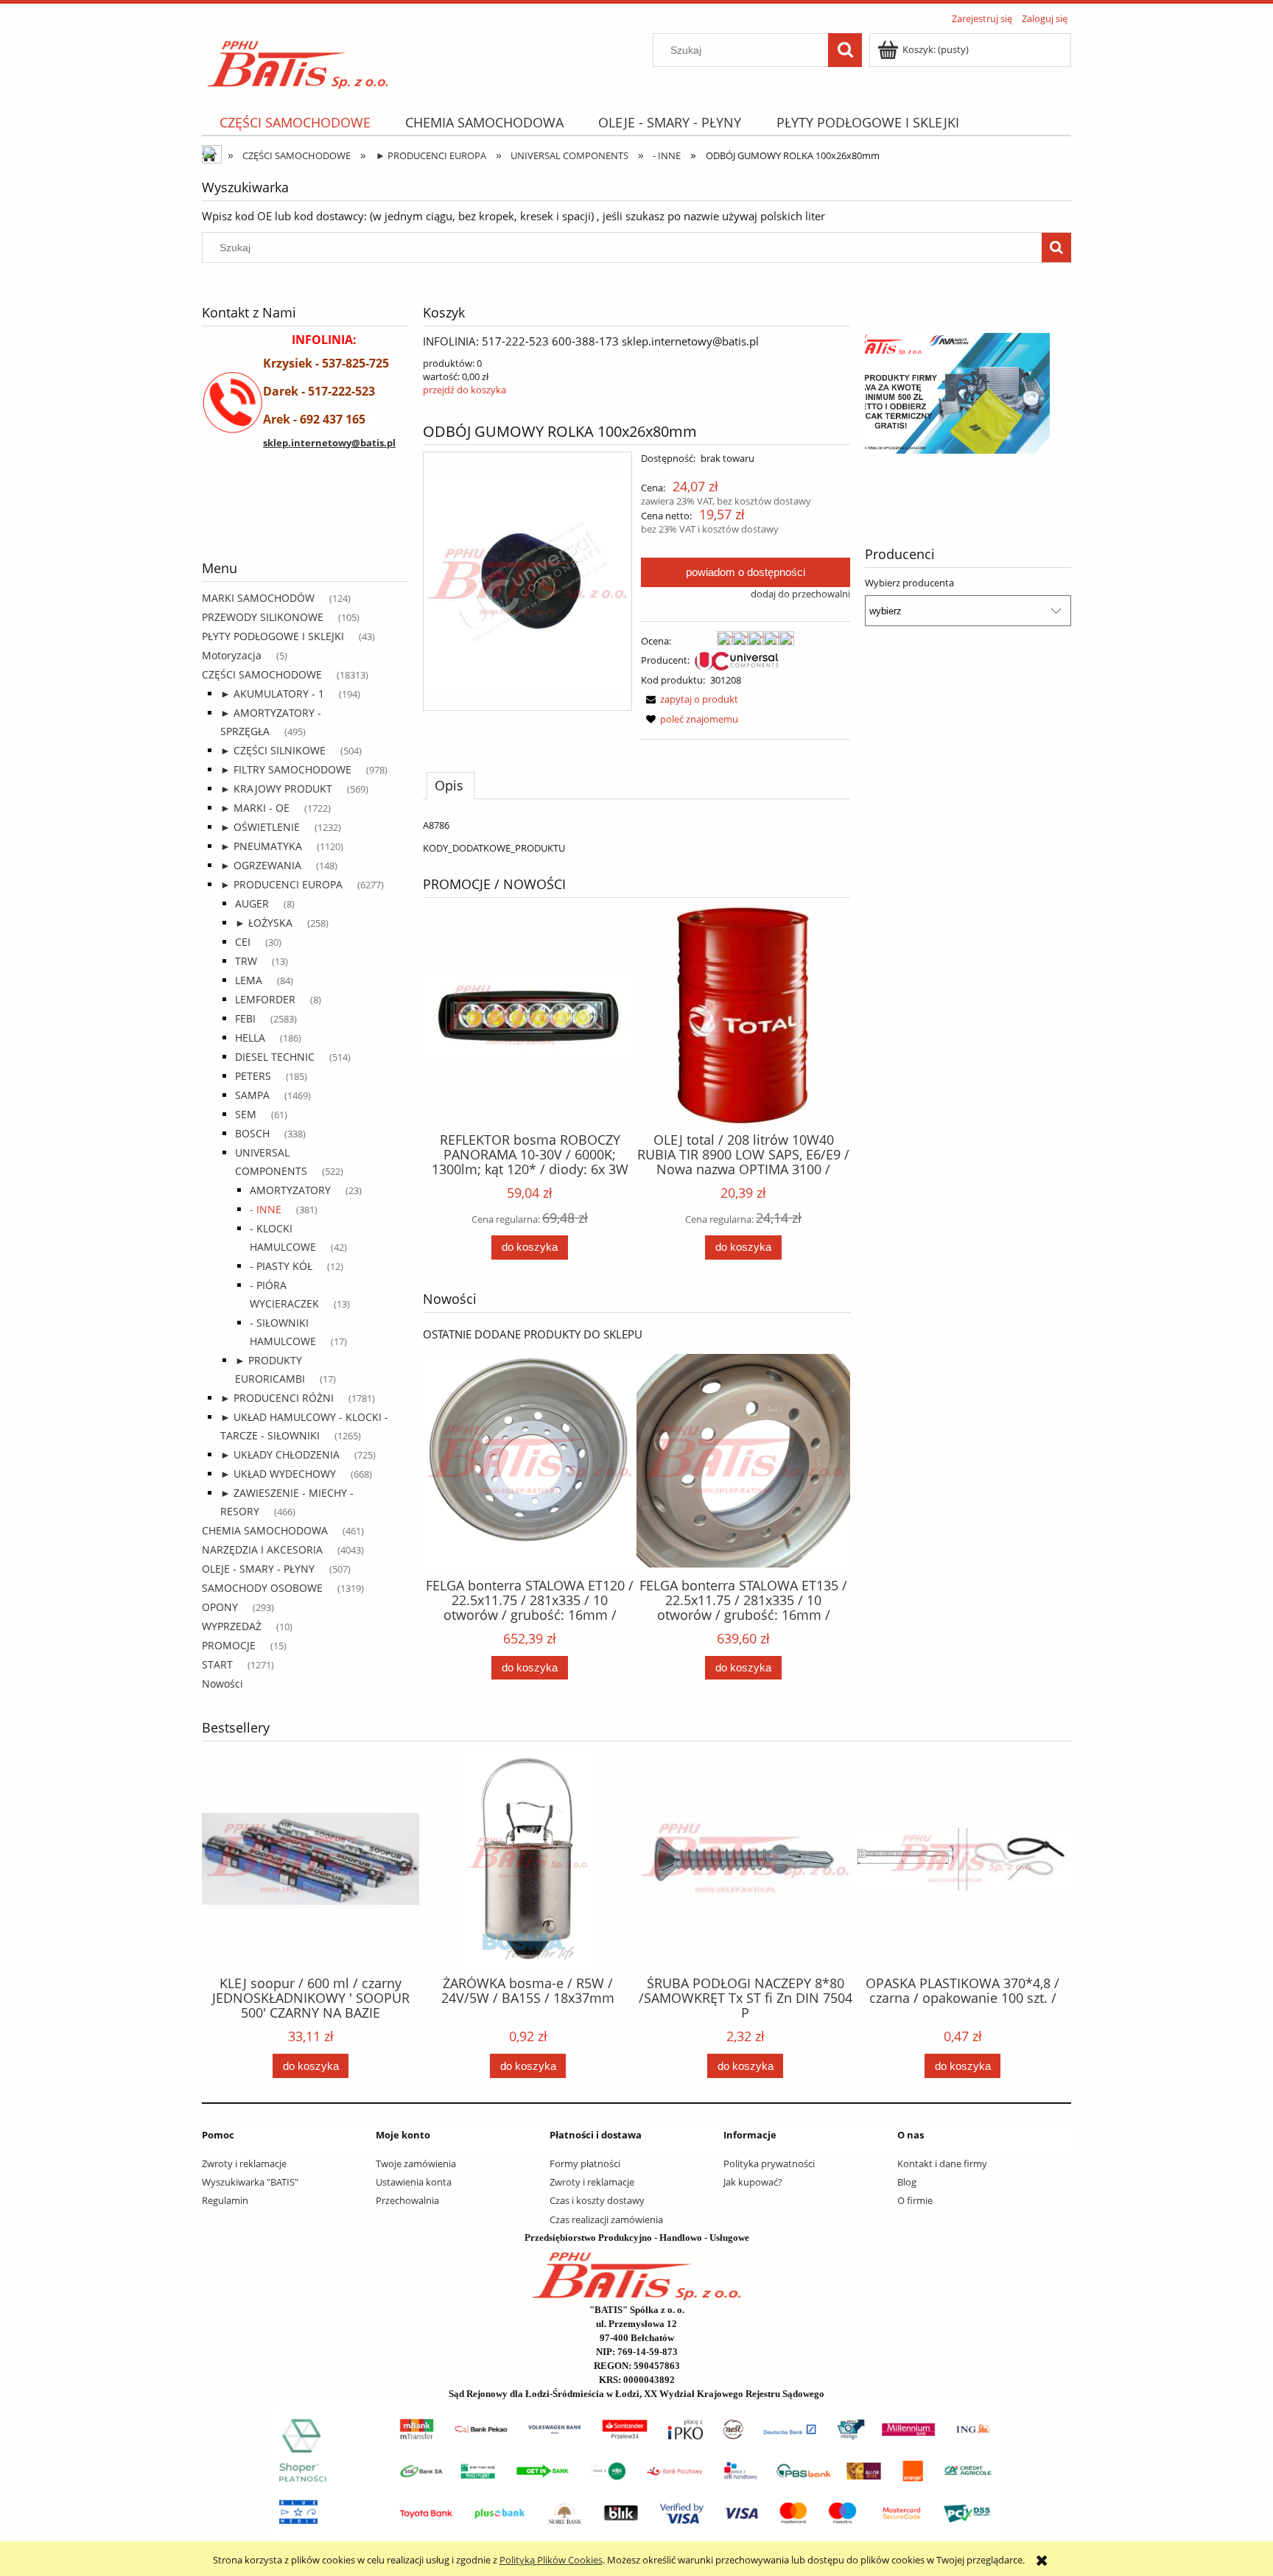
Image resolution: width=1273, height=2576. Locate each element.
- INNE (266, 1209)
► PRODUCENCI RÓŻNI (277, 1398)
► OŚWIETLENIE (260, 827)
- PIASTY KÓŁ (281, 1266)
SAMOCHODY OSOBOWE (262, 1588)
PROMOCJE (229, 1645)
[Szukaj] (845, 50)
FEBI (245, 1018)
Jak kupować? (753, 2182)
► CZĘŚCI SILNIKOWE (273, 750)
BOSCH (252, 1133)
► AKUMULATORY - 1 (272, 694)
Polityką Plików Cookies (551, 2560)
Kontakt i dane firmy (942, 2163)
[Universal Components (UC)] (737, 660)
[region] (305, 520)
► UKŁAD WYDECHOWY (278, 1474)
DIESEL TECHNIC (275, 1057)
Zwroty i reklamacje (244, 2163)
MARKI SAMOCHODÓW (258, 598)
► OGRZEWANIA (261, 865)
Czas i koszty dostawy (597, 2200)
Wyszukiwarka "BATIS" (250, 2182)
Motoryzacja (232, 655)
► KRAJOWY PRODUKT (276, 789)
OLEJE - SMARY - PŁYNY (258, 1569)
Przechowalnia (407, 2200)
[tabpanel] (636, 836)
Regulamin (225, 2200)
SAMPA (252, 1095)
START (217, 1664)
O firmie (915, 2200)
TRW (246, 961)
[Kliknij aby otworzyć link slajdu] (968, 393)
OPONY (220, 1607)
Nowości (222, 1684)
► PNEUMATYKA (261, 846)
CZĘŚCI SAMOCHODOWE (262, 674)
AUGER (252, 903)
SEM (246, 1114)
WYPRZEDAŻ (232, 1626)
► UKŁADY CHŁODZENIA (280, 1454)
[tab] (450, 785)
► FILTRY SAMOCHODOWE (286, 769)
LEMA (249, 980)
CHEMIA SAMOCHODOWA (265, 1530)
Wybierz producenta (909, 583)
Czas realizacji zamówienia (606, 2219)
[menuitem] (295, 123)
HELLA (250, 1038)
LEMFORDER (265, 999)
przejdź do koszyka (464, 390)
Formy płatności (585, 2163)
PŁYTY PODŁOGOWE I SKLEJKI (273, 636)
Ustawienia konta (414, 2182)
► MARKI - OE (255, 808)
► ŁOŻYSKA (264, 923)
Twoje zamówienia (416, 2163)
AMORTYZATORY (290, 1190)
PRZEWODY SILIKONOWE (263, 617)
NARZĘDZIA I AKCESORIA (262, 1550)
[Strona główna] (298, 60)
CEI (243, 942)
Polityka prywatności (769, 2163)
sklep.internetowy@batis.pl (329, 443)
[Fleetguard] (257, 520)
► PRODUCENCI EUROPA (281, 884)
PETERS (253, 1076)
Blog (907, 2182)
